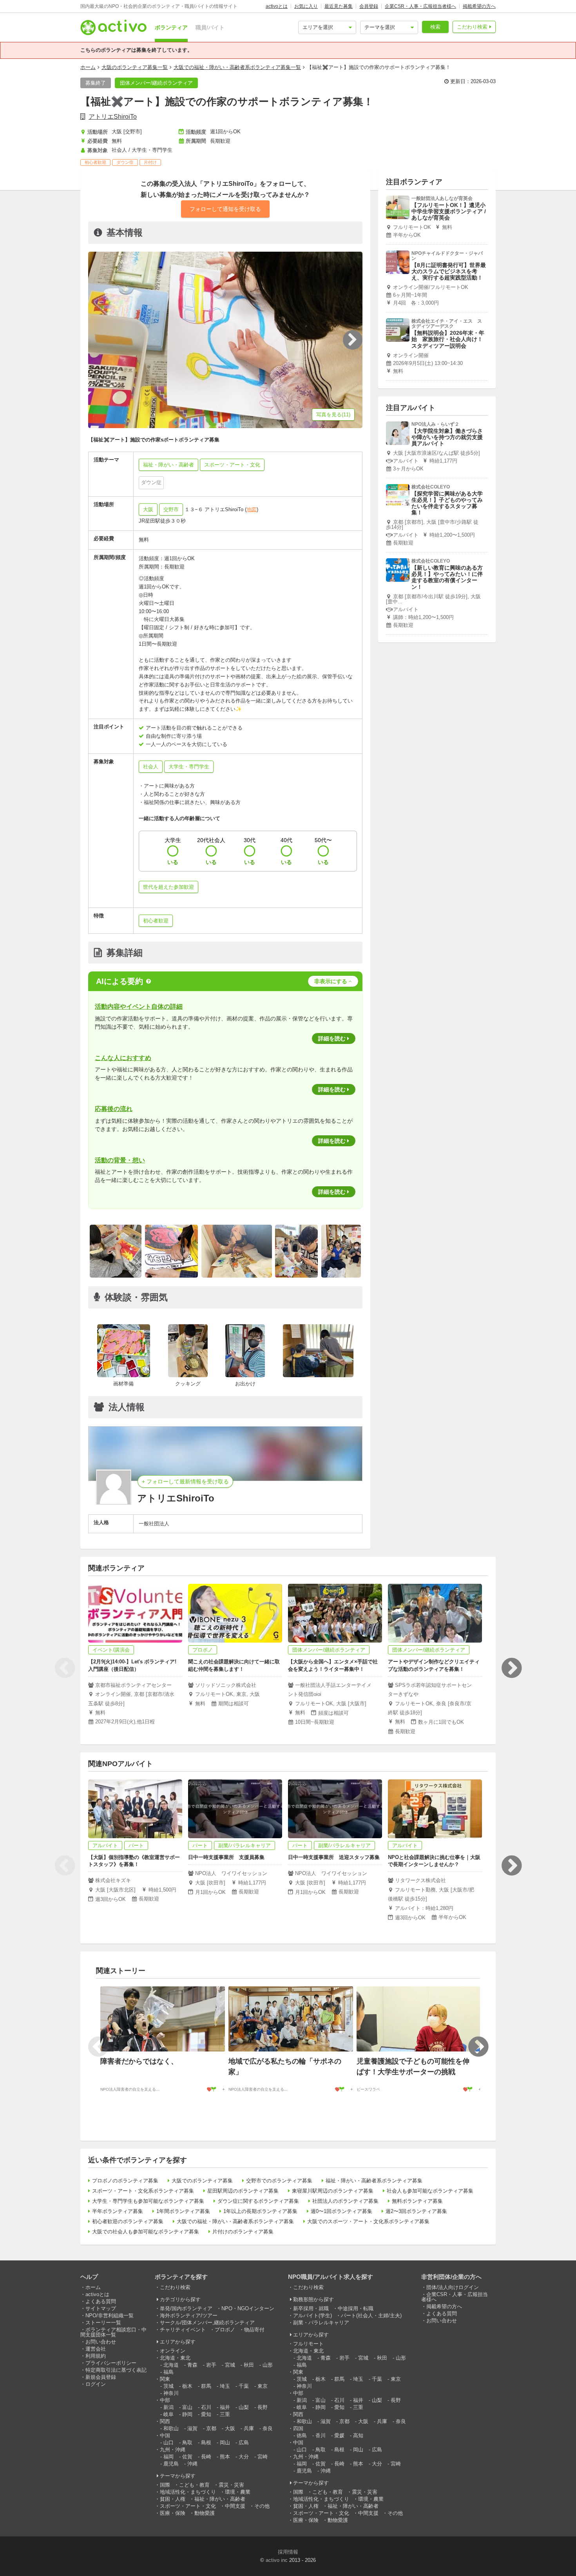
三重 (225, 2414)
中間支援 (235, 2506)
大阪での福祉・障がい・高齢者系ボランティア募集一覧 (237, 67)
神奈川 (171, 2393)
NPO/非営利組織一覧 (110, 2315)
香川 (321, 2435)
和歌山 (171, 2428)
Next (511, 1668)
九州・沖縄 (173, 2450)
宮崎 (263, 2457)
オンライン (173, 2351)
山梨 (244, 2407)
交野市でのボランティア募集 (279, 2181)
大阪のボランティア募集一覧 (135, 67)
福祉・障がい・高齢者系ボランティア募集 (374, 2181)
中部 (165, 2400)
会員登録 (369, 6)
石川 (206, 2407)
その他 (262, 2506)
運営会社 (96, 2349)
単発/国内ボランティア (186, 2308)
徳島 (302, 2435)
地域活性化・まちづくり (188, 2492)
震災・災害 (231, 2485)
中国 (165, 2435)
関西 (165, 2421)
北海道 (171, 2365)
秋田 (249, 2365)
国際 (165, 2485)
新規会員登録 (101, 2377)
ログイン (96, 2384)
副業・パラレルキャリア (321, 2323)
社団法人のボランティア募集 (345, 2201)
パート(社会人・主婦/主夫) (371, 2315)
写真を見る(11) (333, 415)
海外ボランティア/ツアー (189, 2315)
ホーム (88, 67)
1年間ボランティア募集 (183, 2211)
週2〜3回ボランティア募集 (416, 2211)
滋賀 (192, 2428)
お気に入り (306, 6)
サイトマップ (101, 2308)
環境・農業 (238, 2492)
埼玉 (225, 2386)
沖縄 (192, 2464)
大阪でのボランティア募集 (202, 2181)
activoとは (277, 6)
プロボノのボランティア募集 (125, 2181)
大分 (244, 2457)
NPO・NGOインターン (248, 2308)
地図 (252, 509)
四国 (298, 2428)
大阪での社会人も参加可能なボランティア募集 (146, 2232)
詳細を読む (332, 1038)
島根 (206, 2443)
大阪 (148, 509)
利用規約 (96, 2356)
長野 (263, 2407)
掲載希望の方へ (479, 6)
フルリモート (308, 2344)
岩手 (211, 2365)
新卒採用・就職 (311, 2308)
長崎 (206, 2457)
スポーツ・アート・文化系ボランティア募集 (143, 2191)
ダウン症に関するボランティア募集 (258, 2201)
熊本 (225, 2457)
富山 (187, 2407)
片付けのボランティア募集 (243, 2232)
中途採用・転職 (356, 2308)
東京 (263, 2386)
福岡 (168, 2457)
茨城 (168, 2386)
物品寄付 (254, 2330)
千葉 (244, 2386)
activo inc (277, 2560)
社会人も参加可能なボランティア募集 (430, 2191)
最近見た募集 (339, 6)
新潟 (168, 2407)
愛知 (206, 2414)
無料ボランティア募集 (417, 2201)
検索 (435, 27)
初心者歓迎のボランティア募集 (128, 2221)
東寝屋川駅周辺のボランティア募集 (333, 2191)
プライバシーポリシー (111, 2363)
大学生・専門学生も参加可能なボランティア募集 (148, 2201)
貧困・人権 (173, 2499)
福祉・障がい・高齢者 (220, 2499)
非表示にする (331, 981)
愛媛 (339, 2435)
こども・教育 (194, 2485)
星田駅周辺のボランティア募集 (243, 2191)
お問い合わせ (101, 2342)
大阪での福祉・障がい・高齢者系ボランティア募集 (235, 2221)
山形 (268, 2365)
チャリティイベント (183, 2330)
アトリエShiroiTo (113, 117)
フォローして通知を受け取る (225, 209)
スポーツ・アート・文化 (188, 2506)
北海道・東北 (175, 2358)
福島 (168, 2372)
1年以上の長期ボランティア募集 (260, 2211)
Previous (65, 1668)
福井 (225, 2407)
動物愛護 (205, 2513)
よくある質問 (101, 2301)
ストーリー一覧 (103, 2323)
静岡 (187, 2414)
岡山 (225, 2443)
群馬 (206, 2386)
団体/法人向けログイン (453, 2287)
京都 (211, 2428)
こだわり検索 (472, 27)
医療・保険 (173, 2513)
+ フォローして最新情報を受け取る (185, 1481)
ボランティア (171, 27)
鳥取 (187, 2443)
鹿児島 (171, 2464)
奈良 (268, 2428)
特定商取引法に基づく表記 (116, 2370)
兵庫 (249, 2428)
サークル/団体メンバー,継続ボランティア (207, 2323)
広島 (244, 2443)
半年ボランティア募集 (118, 2211)
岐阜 (168, 2414)
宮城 (230, 2365)
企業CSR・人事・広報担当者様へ (420, 6)
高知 (358, 2435)
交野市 (171, 509)
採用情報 (288, 2552)
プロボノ (225, 2330)
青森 (192, 2365)
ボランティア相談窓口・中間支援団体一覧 (113, 2332)
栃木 (187, 2386)
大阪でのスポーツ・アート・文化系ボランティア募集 (368, 2221)
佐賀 (187, 2457)
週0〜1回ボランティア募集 (341, 2211)
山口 (168, 2443)
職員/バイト (210, 27)
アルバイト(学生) (312, 2315)
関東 (165, 2379)
